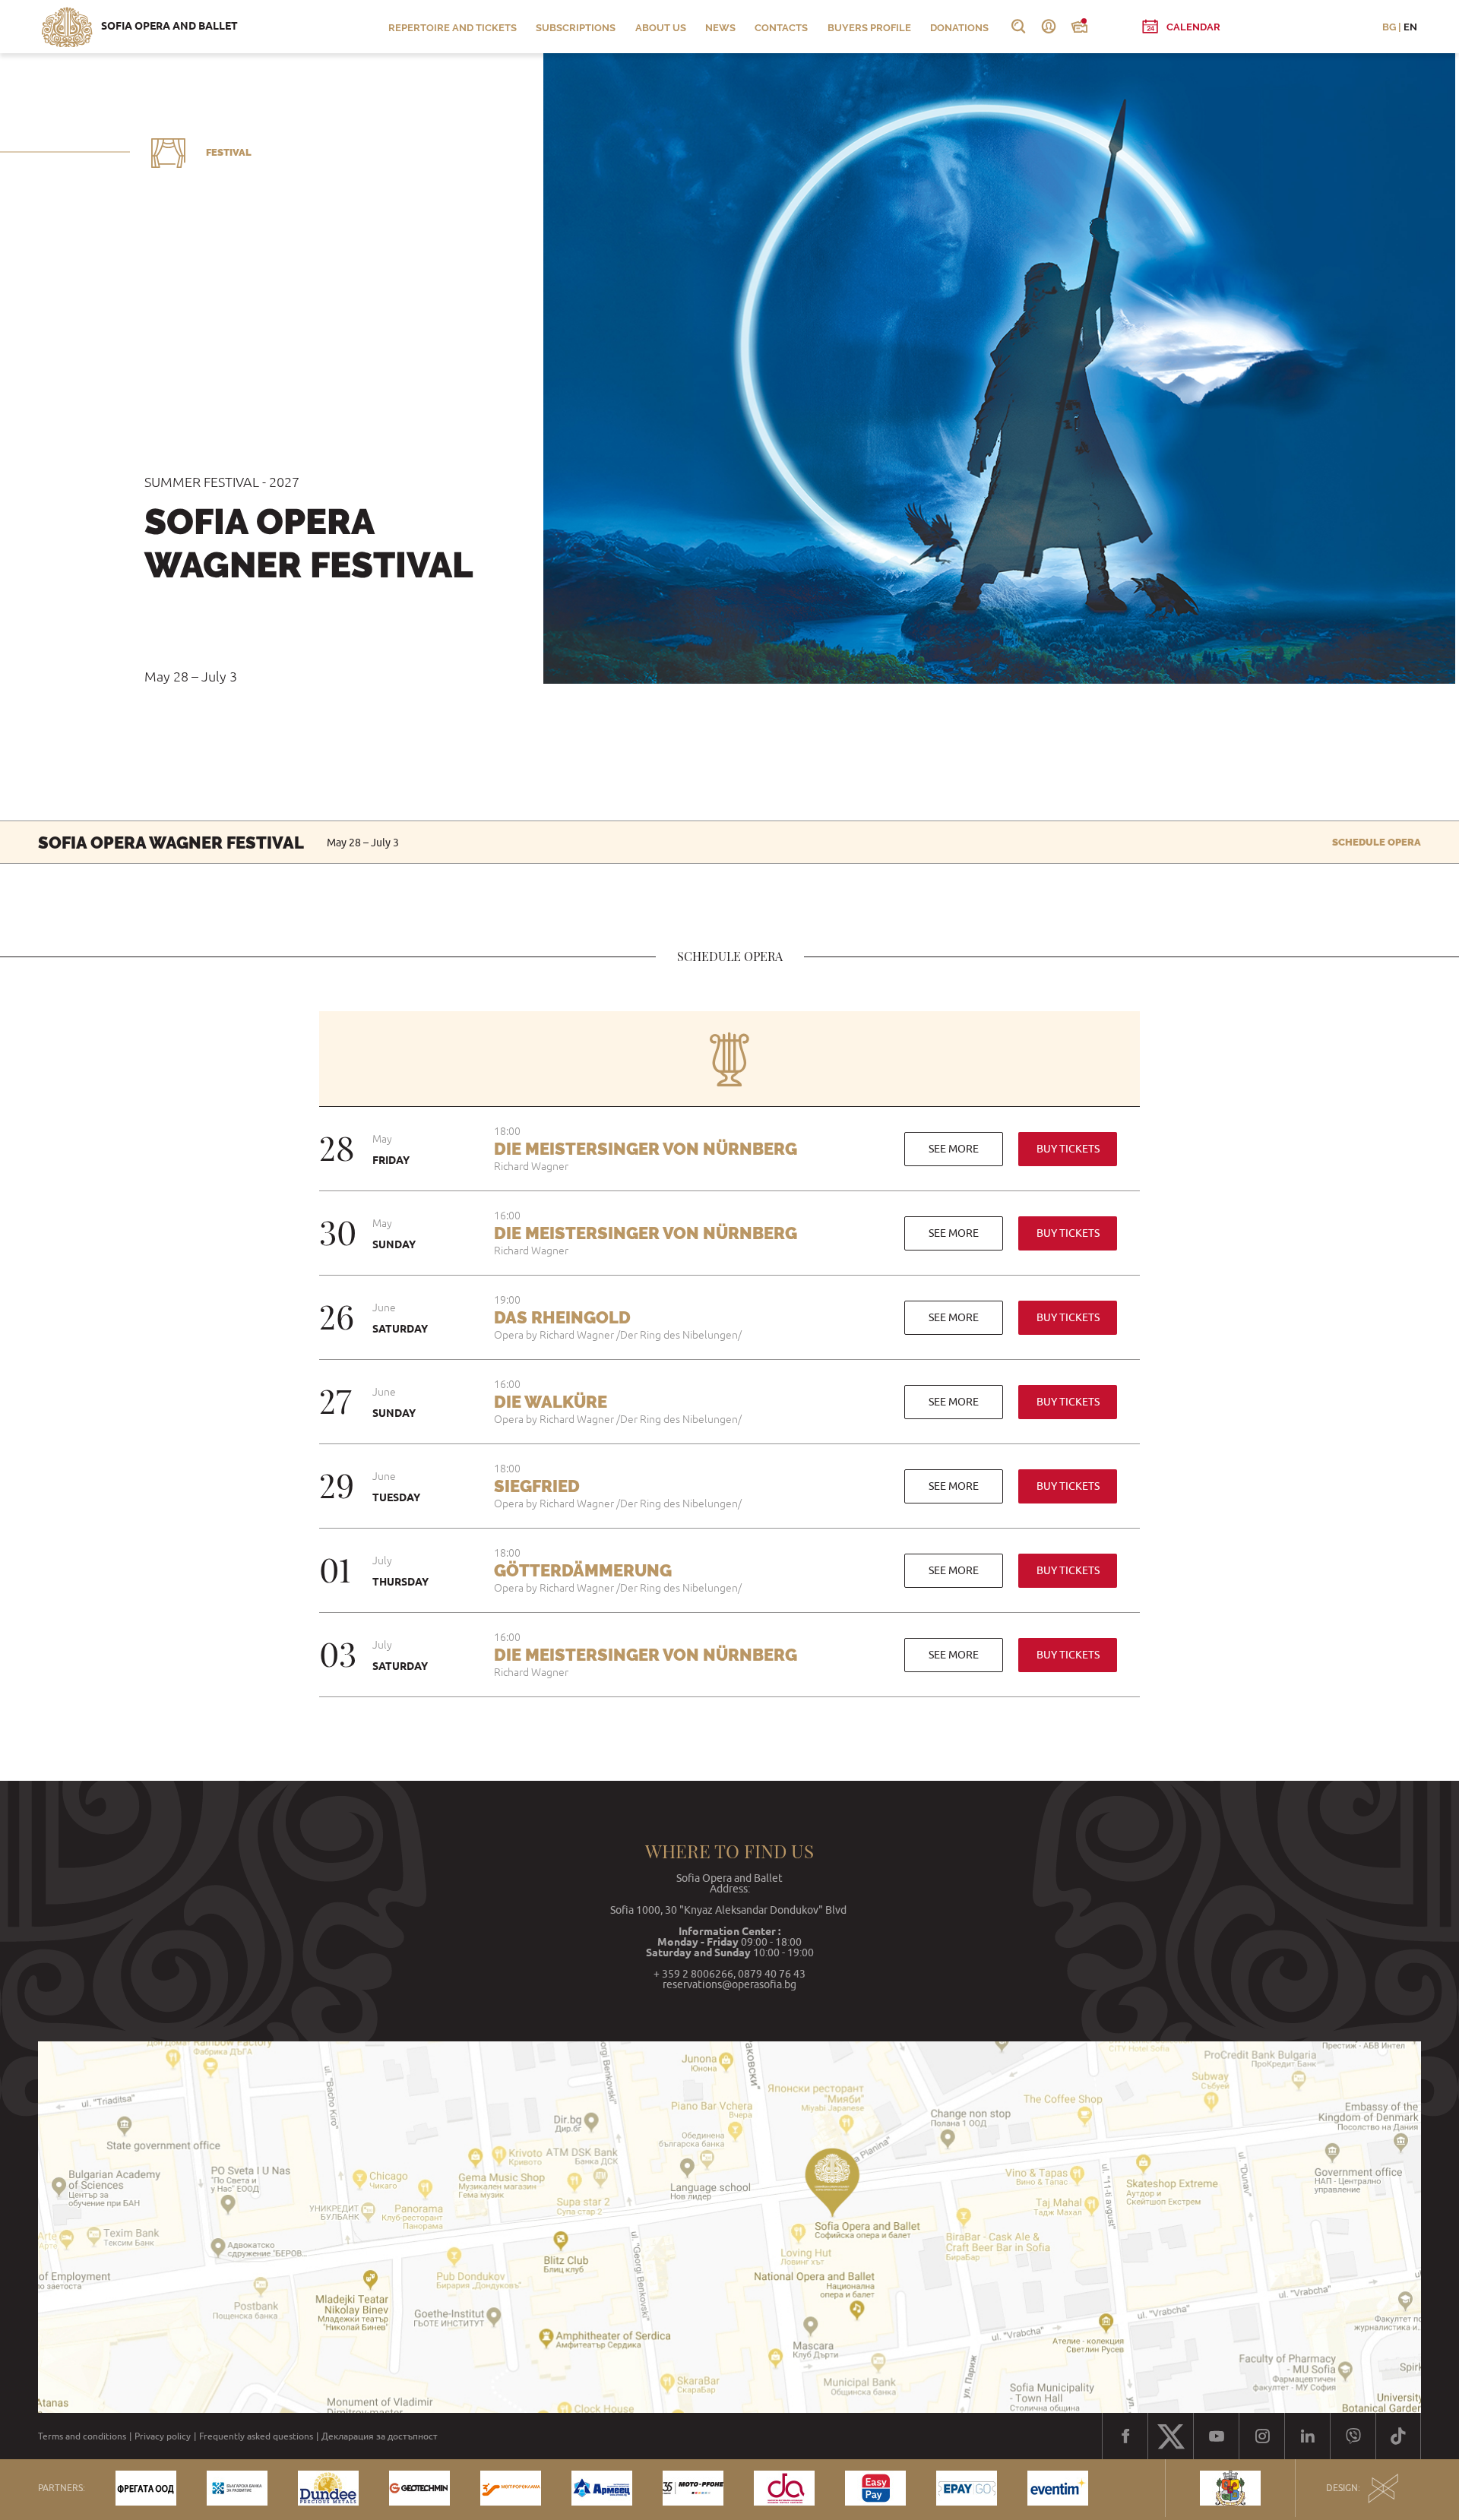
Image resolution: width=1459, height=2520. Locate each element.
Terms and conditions (82, 2436)
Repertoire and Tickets (453, 28)
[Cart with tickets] (1079, 27)
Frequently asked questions (256, 2436)
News (720, 28)
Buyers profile (869, 28)
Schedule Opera (1377, 842)
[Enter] (1049, 27)
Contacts (781, 28)
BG (1389, 27)
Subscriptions (576, 28)
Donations (959, 28)
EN (1410, 27)
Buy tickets (1068, 1149)
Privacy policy (163, 2436)
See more (954, 1149)
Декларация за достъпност (380, 2436)
